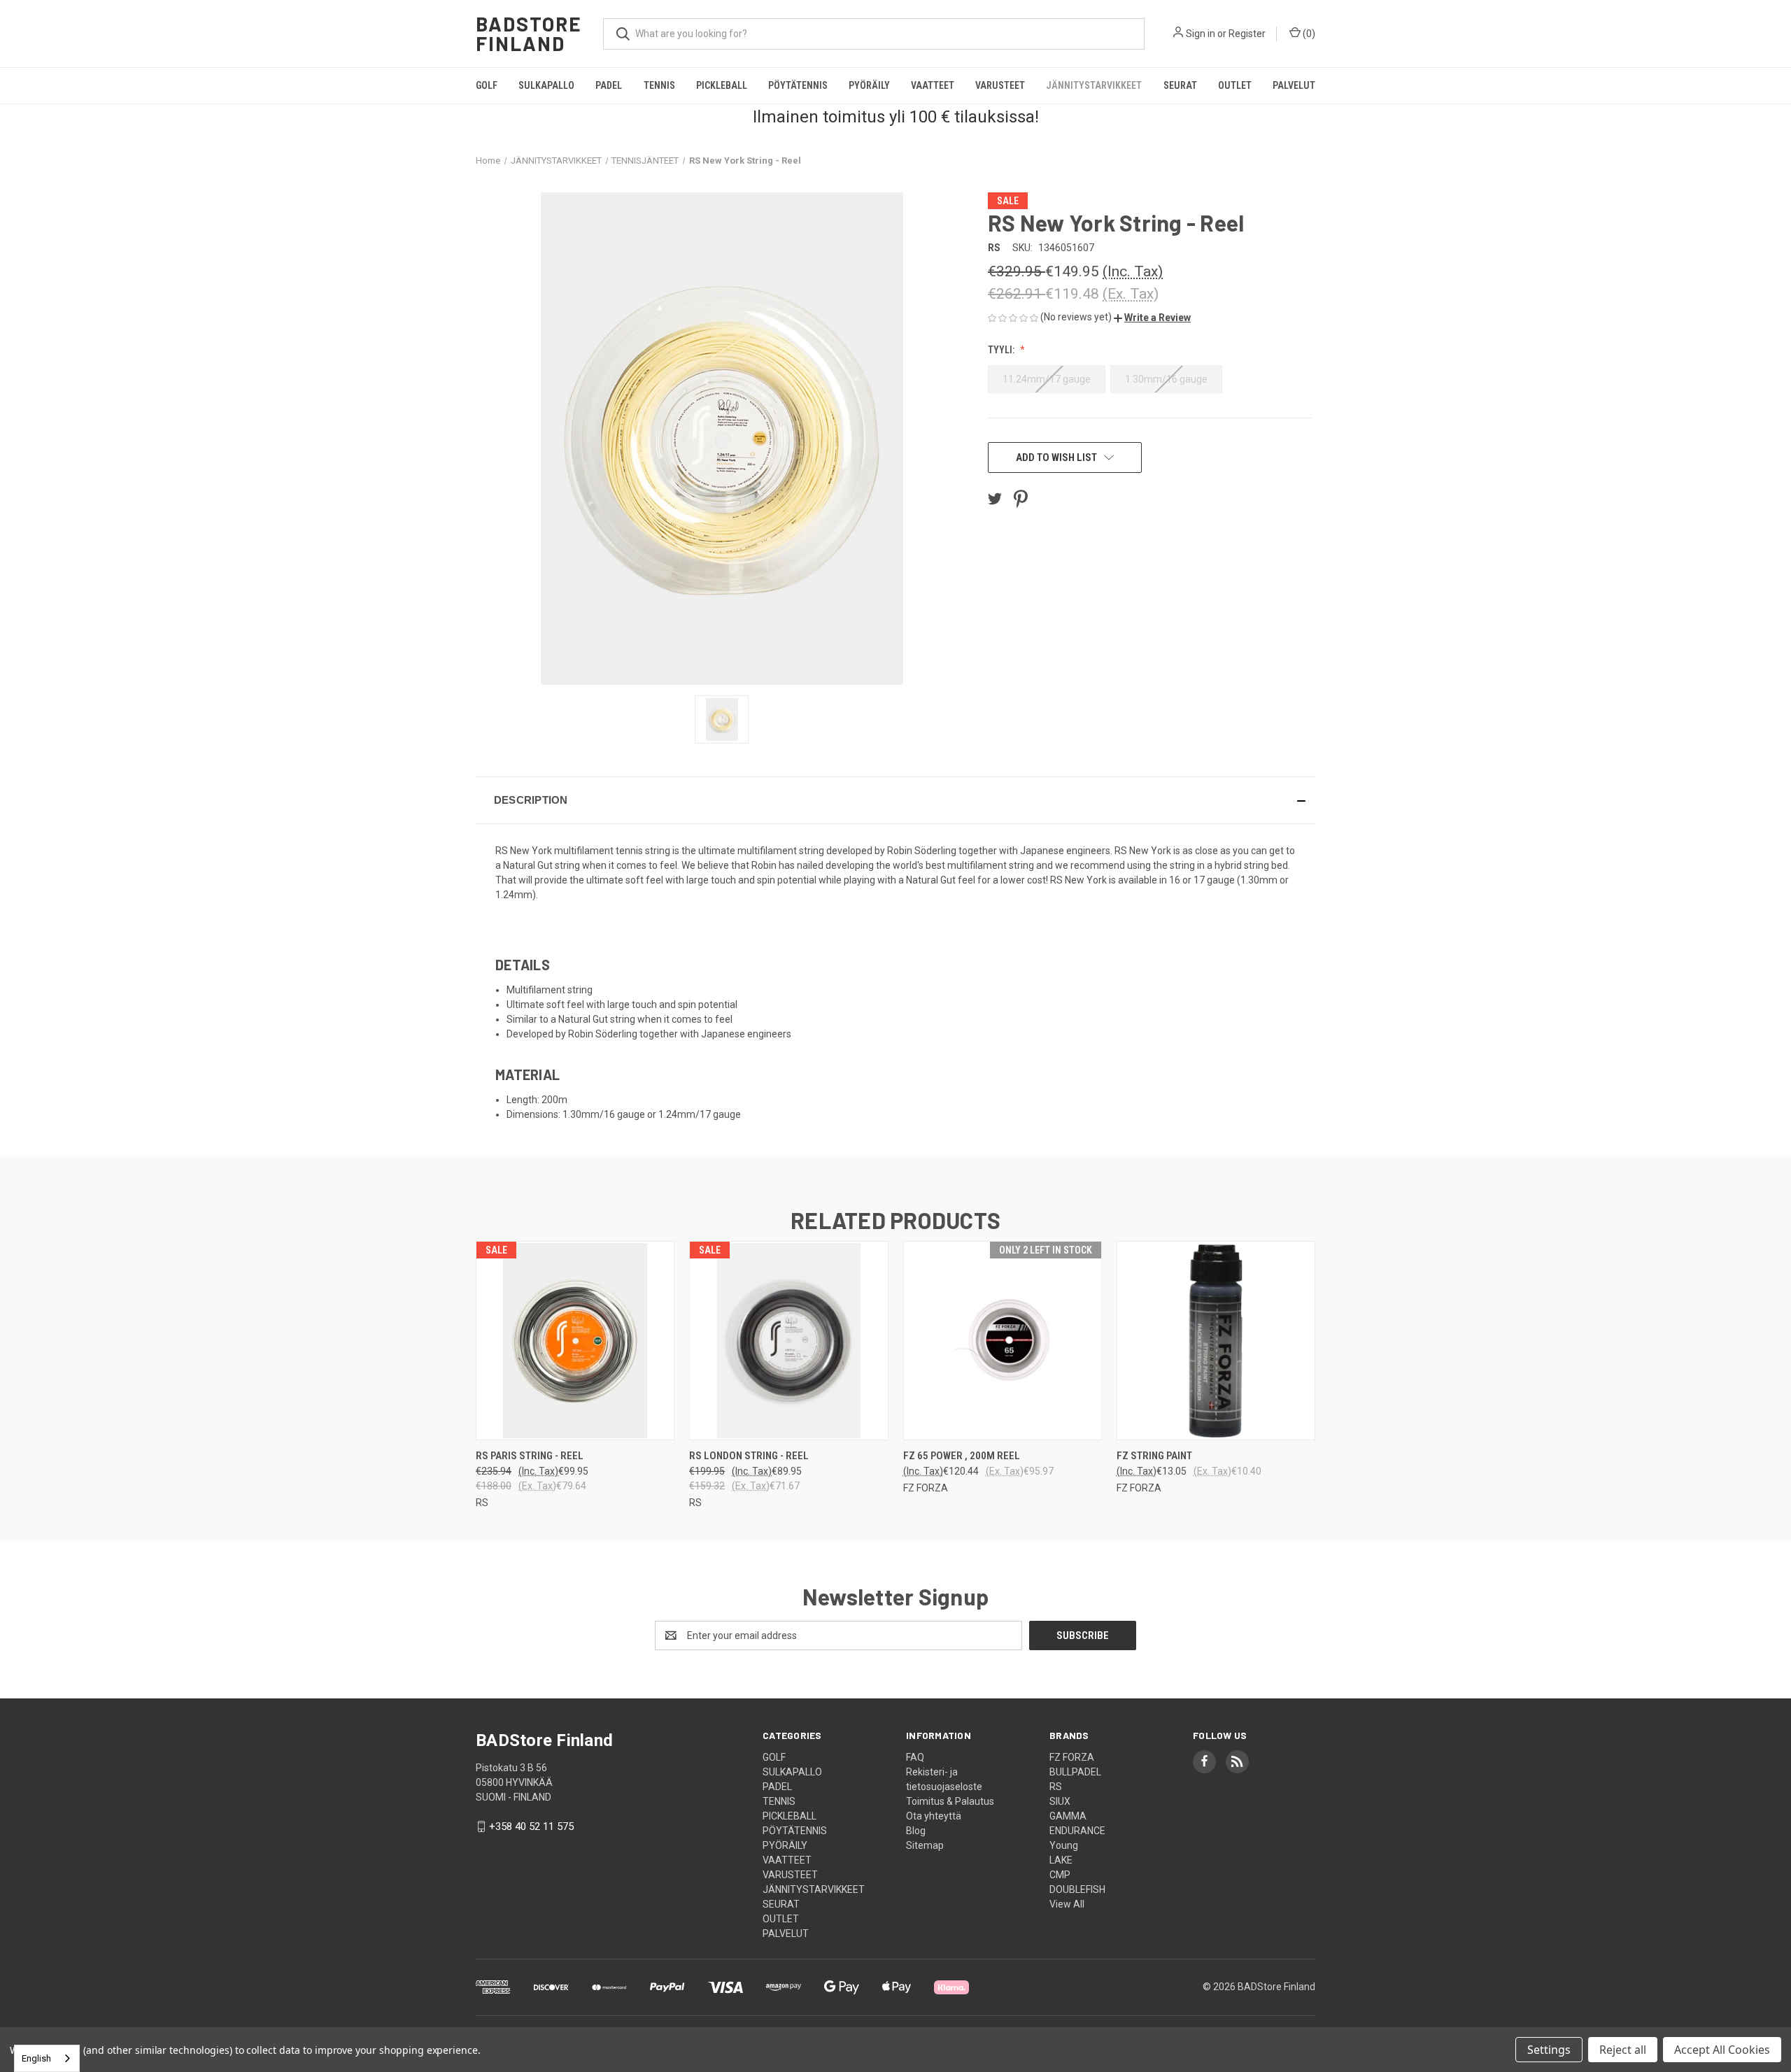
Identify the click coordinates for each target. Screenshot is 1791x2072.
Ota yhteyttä (934, 1816)
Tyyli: (1002, 350)
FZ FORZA (1072, 1757)
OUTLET (1235, 85)
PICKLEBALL (722, 85)
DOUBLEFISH (1077, 1889)
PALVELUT (1294, 85)
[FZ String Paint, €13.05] (1216, 1341)
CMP (1060, 1875)
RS (1056, 1787)
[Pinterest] (1021, 499)
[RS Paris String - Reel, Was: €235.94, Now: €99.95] (575, 1341)
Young (1064, 1845)
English (36, 2058)
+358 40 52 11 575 (531, 1826)
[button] (1152, 318)
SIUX (1060, 1801)
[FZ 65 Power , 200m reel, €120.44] (1003, 1341)
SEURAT (1180, 85)
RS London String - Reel (749, 1456)
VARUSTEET (1000, 85)
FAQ (915, 1757)
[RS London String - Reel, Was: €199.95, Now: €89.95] (788, 1341)
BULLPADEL (1075, 1772)
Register (1247, 34)
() (1308, 34)
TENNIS (659, 85)
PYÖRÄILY (869, 85)
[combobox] (47, 2058)
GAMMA (1068, 1816)
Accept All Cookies (1722, 2050)
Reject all (1623, 2050)
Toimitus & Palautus (950, 1801)
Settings (1549, 2050)
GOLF (487, 85)
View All (1067, 1904)
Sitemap (925, 1845)
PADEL (609, 85)
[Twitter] (995, 499)
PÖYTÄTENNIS (798, 85)
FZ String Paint (1154, 1456)
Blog (916, 1831)
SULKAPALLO (546, 85)
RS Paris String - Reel (530, 1456)
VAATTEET (933, 85)
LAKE (1061, 1860)
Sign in (1201, 34)
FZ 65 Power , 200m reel (962, 1456)
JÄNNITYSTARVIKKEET (1094, 85)
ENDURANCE (1077, 1831)
